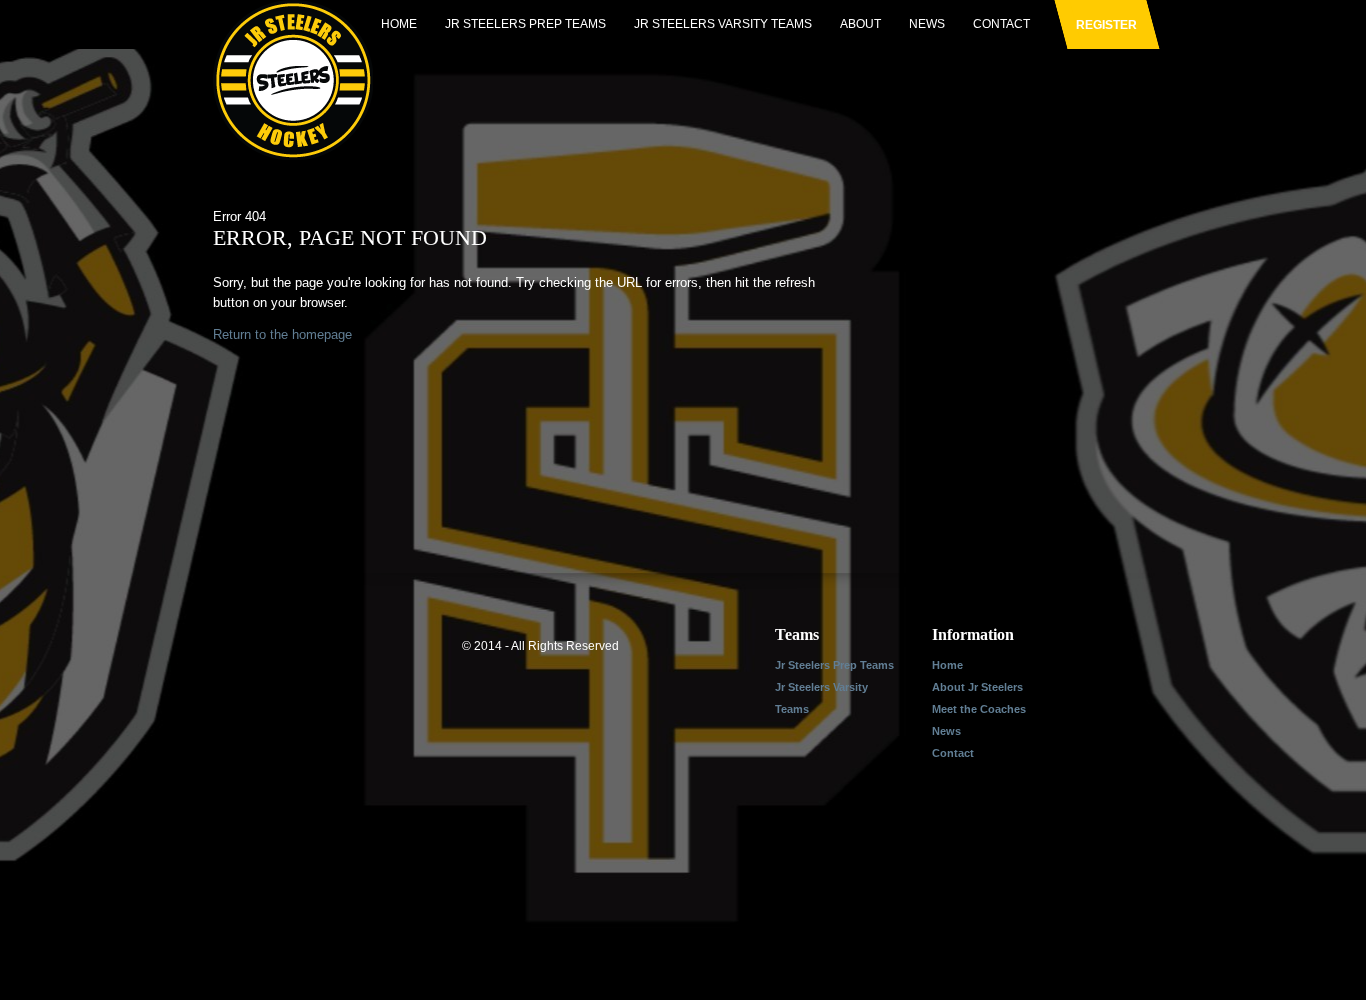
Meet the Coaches (979, 709)
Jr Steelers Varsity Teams (723, 24)
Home (399, 24)
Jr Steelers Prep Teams (525, 24)
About (860, 24)
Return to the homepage (282, 334)
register (1106, 25)
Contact (1001, 24)
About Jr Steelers (977, 687)
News (927, 24)
